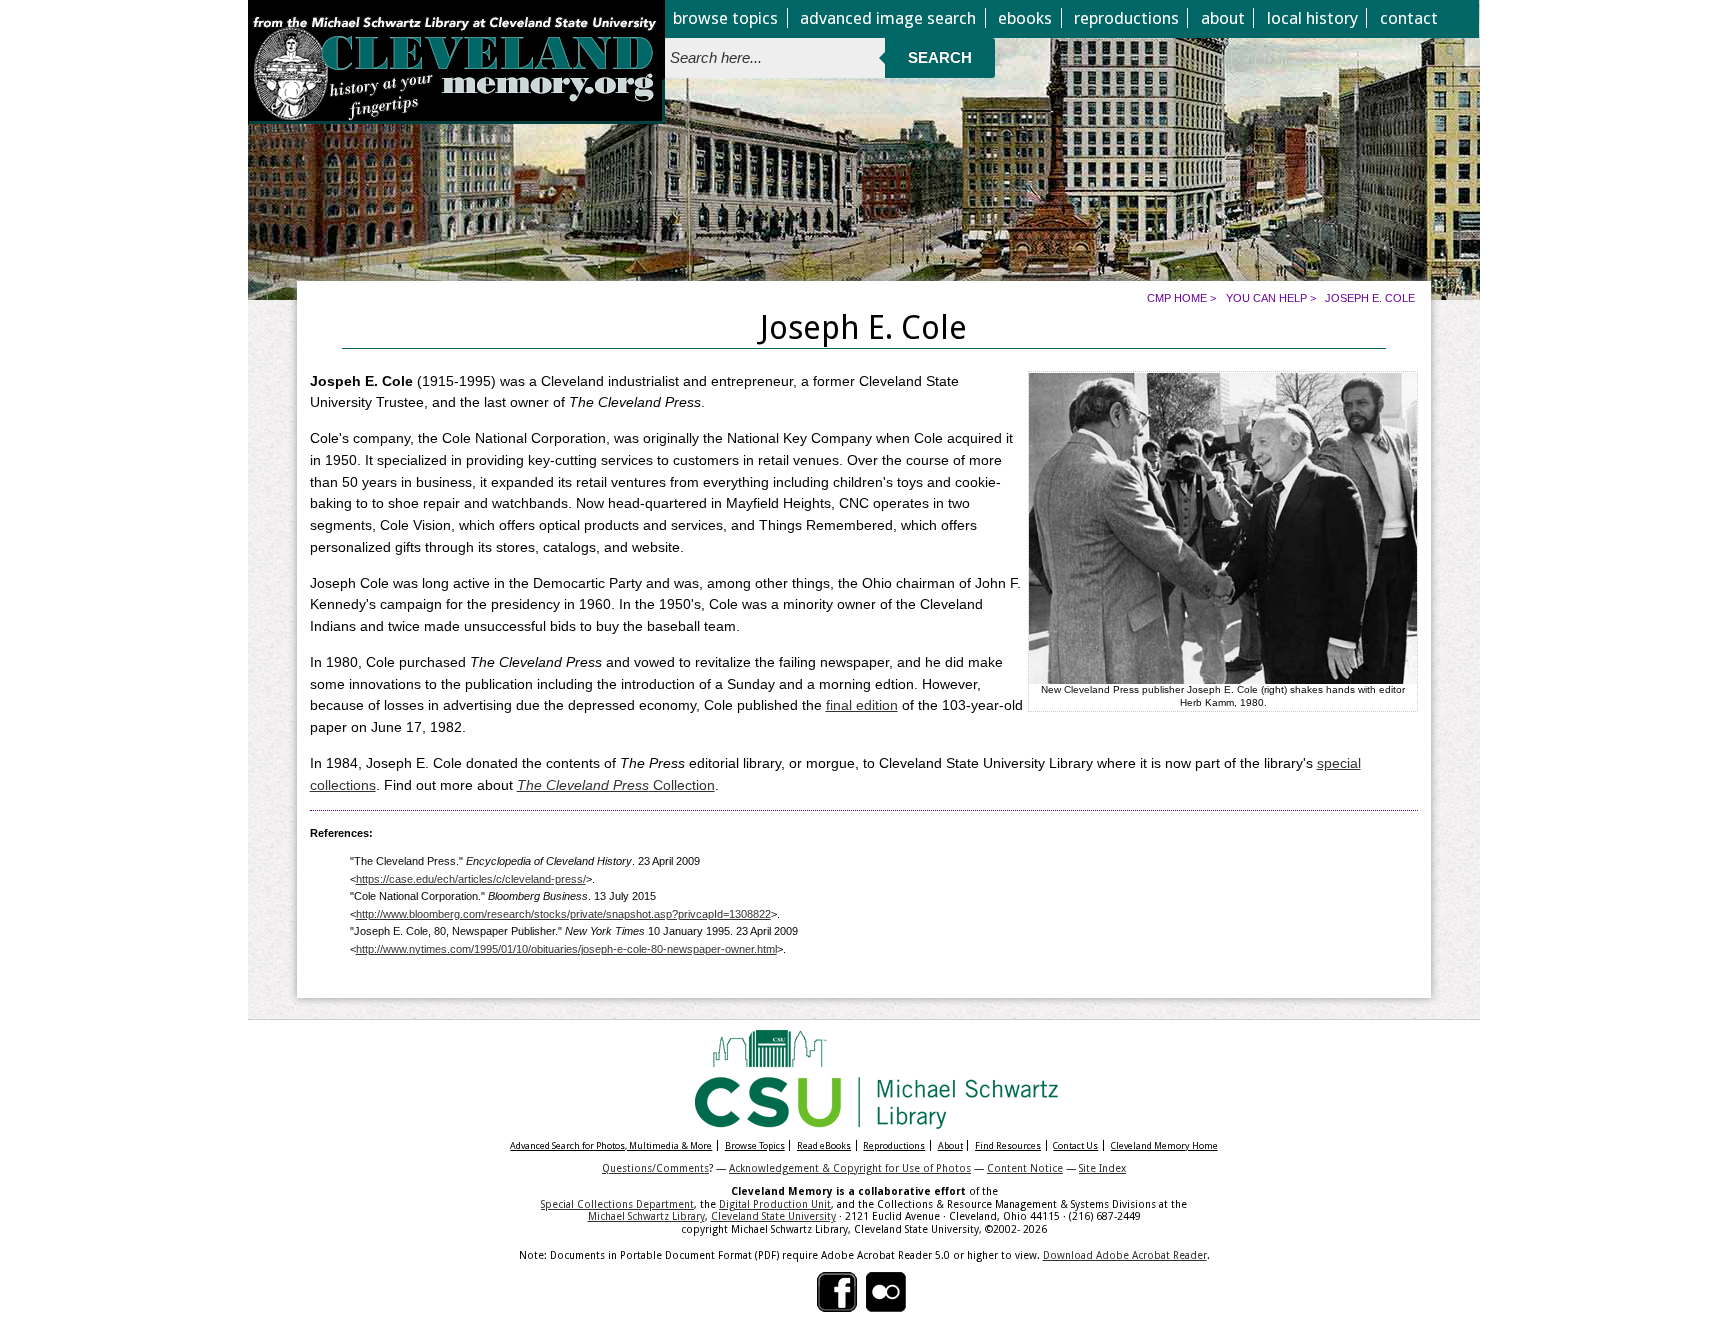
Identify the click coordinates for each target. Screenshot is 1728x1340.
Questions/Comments (655, 1168)
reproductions (1126, 18)
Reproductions (894, 1145)
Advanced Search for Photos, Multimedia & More (611, 1145)
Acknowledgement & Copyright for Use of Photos (850, 1168)
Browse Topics (755, 1145)
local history (1312, 18)
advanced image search (888, 18)
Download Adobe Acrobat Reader (1125, 1255)
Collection (616, 785)
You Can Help (1266, 298)
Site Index (1102, 1168)
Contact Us (1075, 1145)
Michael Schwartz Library (646, 1216)
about (1223, 18)
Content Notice (1025, 1168)
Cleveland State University (773, 1216)
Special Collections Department (617, 1204)
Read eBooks (824, 1145)
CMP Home (1177, 298)
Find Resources (1008, 1145)
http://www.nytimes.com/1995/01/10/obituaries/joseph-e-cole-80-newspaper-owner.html (566, 949)
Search (940, 57)
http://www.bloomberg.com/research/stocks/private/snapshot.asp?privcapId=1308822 (563, 914)
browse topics (725, 18)
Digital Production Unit (775, 1204)
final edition (862, 705)
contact (1409, 18)
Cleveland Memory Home (1164, 1145)
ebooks (1025, 18)
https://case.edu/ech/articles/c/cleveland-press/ (471, 879)
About (950, 1145)
